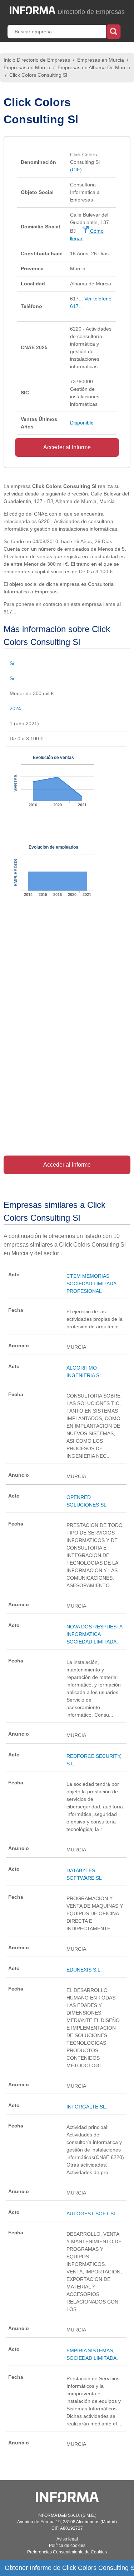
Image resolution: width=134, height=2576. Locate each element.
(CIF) (76, 170)
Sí (12, 663)
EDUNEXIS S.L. (84, 1970)
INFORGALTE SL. (87, 2107)
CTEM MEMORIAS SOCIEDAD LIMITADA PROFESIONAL (91, 1284)
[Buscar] (113, 31)
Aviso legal (67, 2539)
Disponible (82, 423)
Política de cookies (67, 2546)
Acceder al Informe (67, 447)
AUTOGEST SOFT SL (91, 2214)
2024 (15, 708)
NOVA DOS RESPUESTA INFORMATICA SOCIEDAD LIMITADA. (94, 1634)
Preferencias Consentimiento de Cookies (67, 2552)
